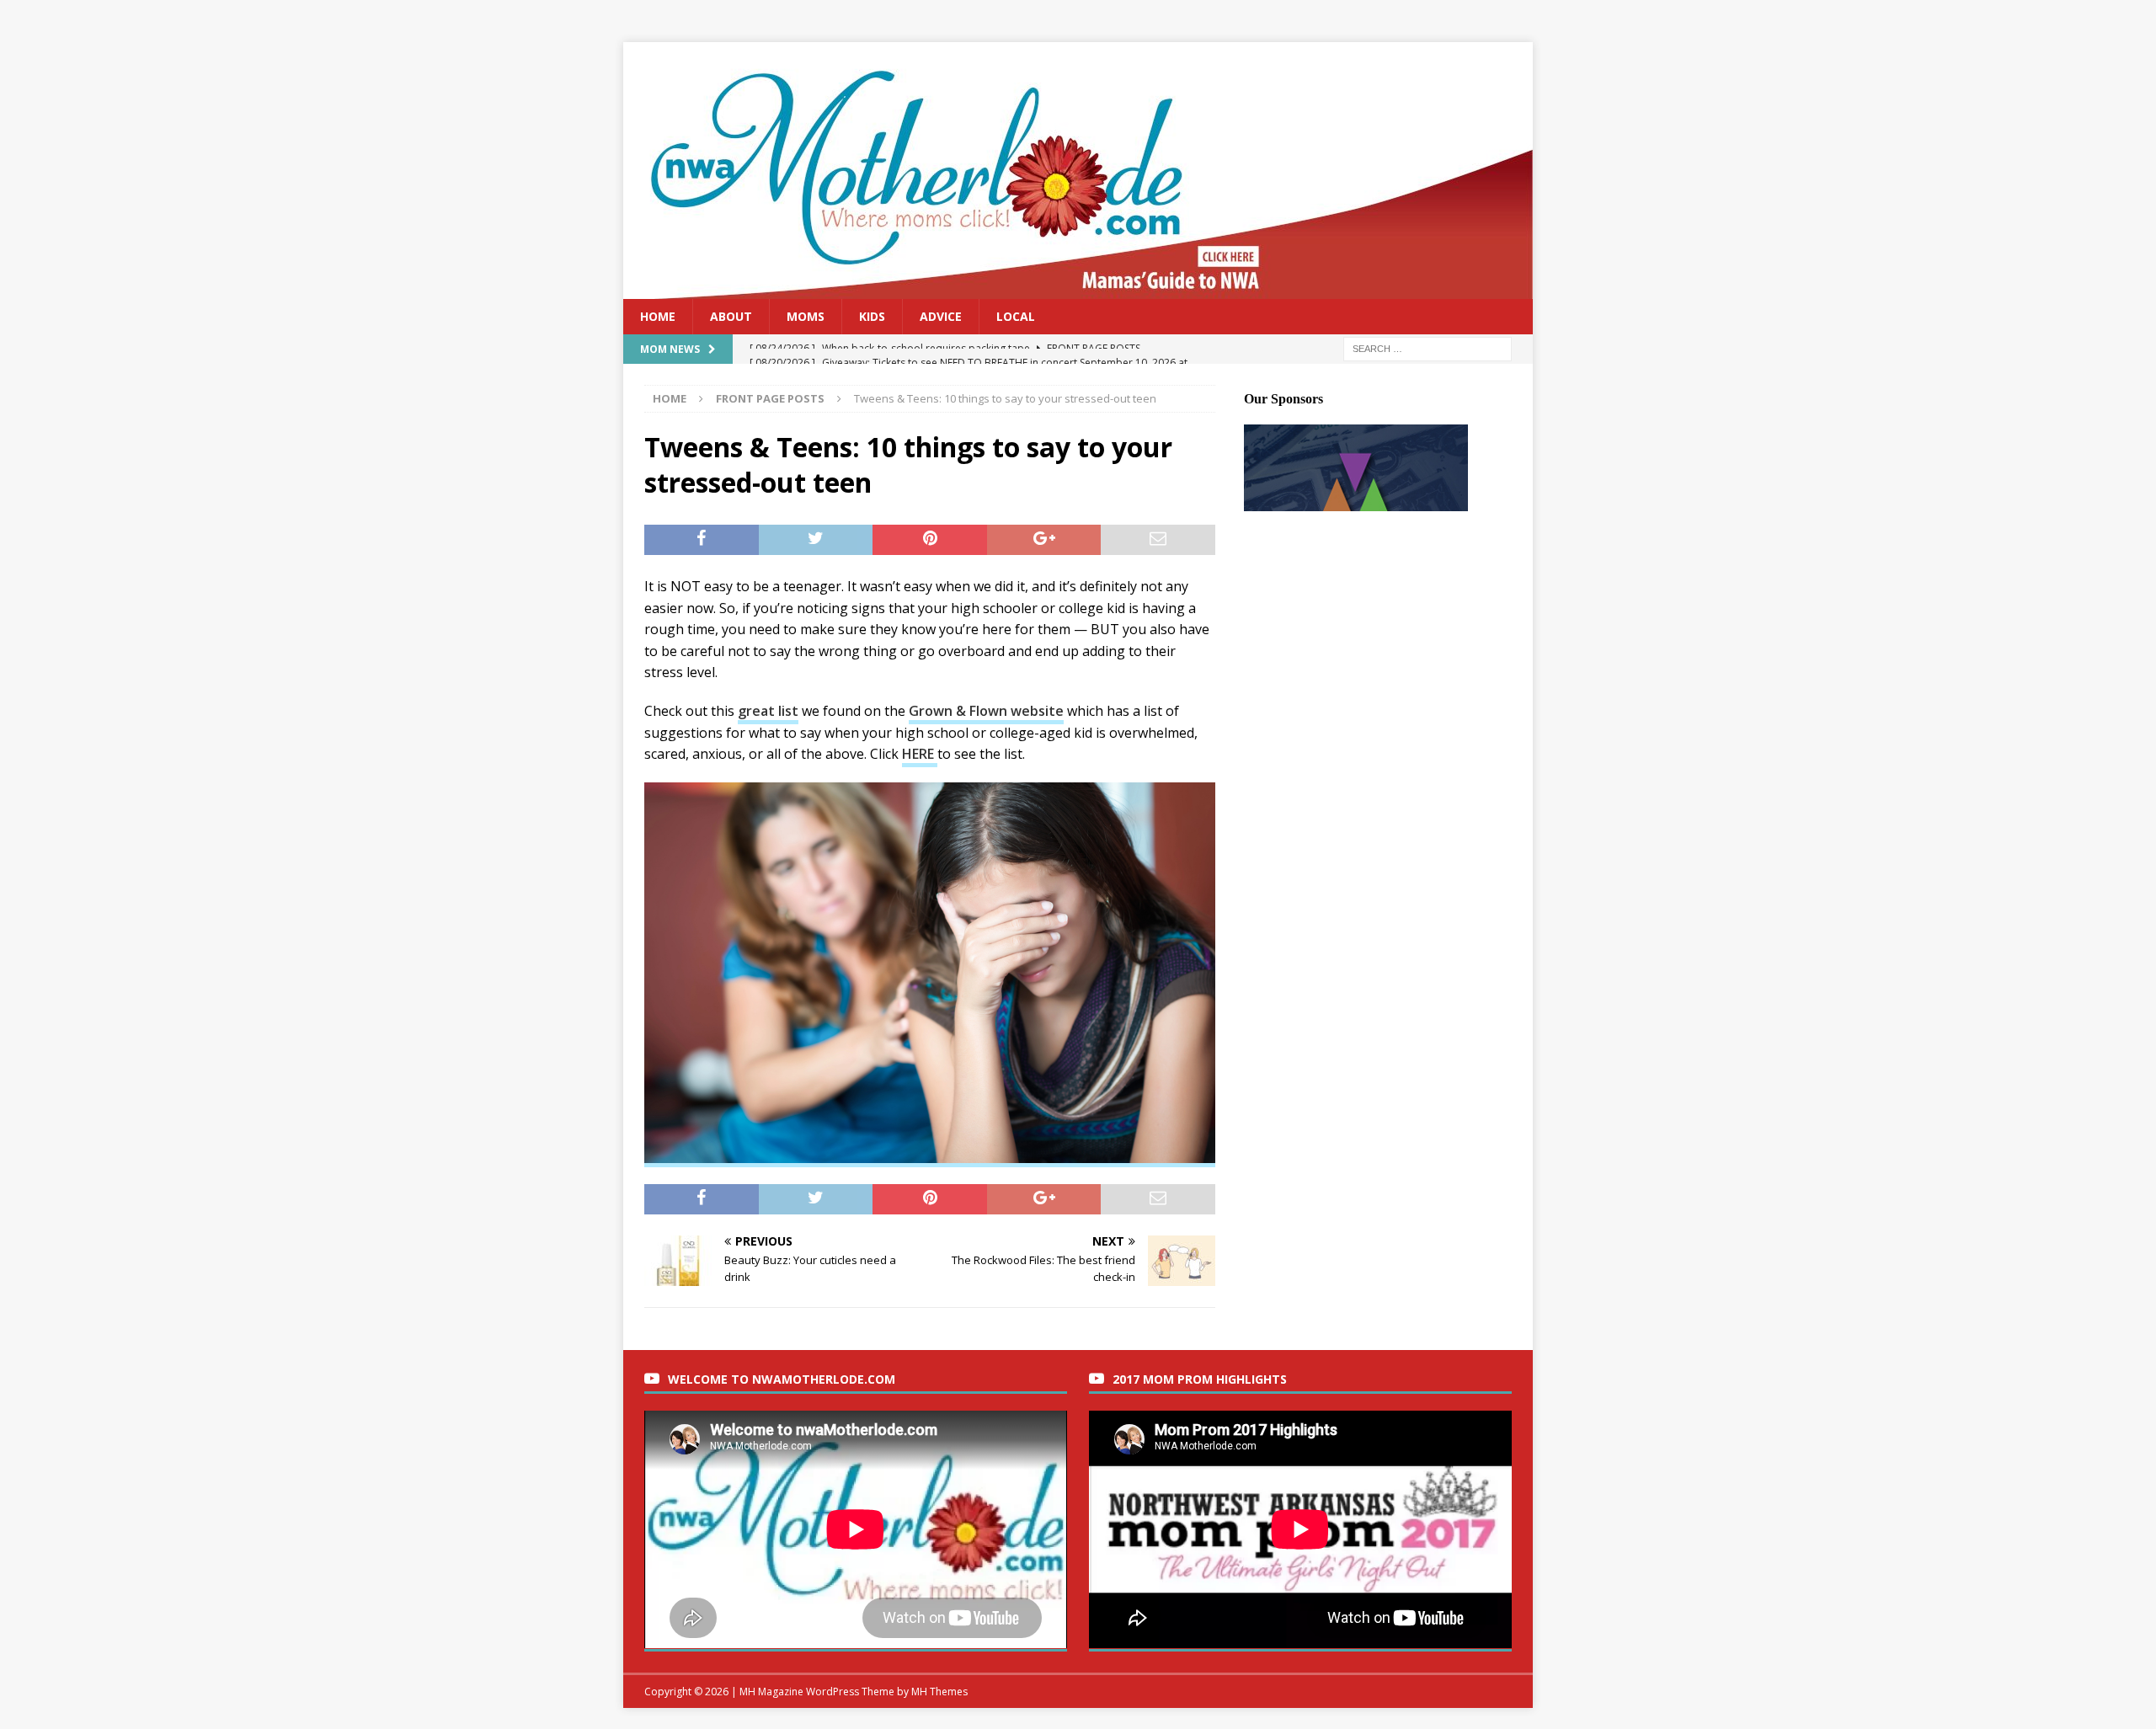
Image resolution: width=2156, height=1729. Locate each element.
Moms (806, 316)
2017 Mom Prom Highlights (1200, 1379)
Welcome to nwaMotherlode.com (782, 1379)
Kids (872, 316)
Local (1016, 316)
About (731, 316)
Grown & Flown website (986, 711)
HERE (920, 754)
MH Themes (939, 1692)
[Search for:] (1428, 348)
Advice (941, 316)
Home (658, 316)
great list (768, 711)
